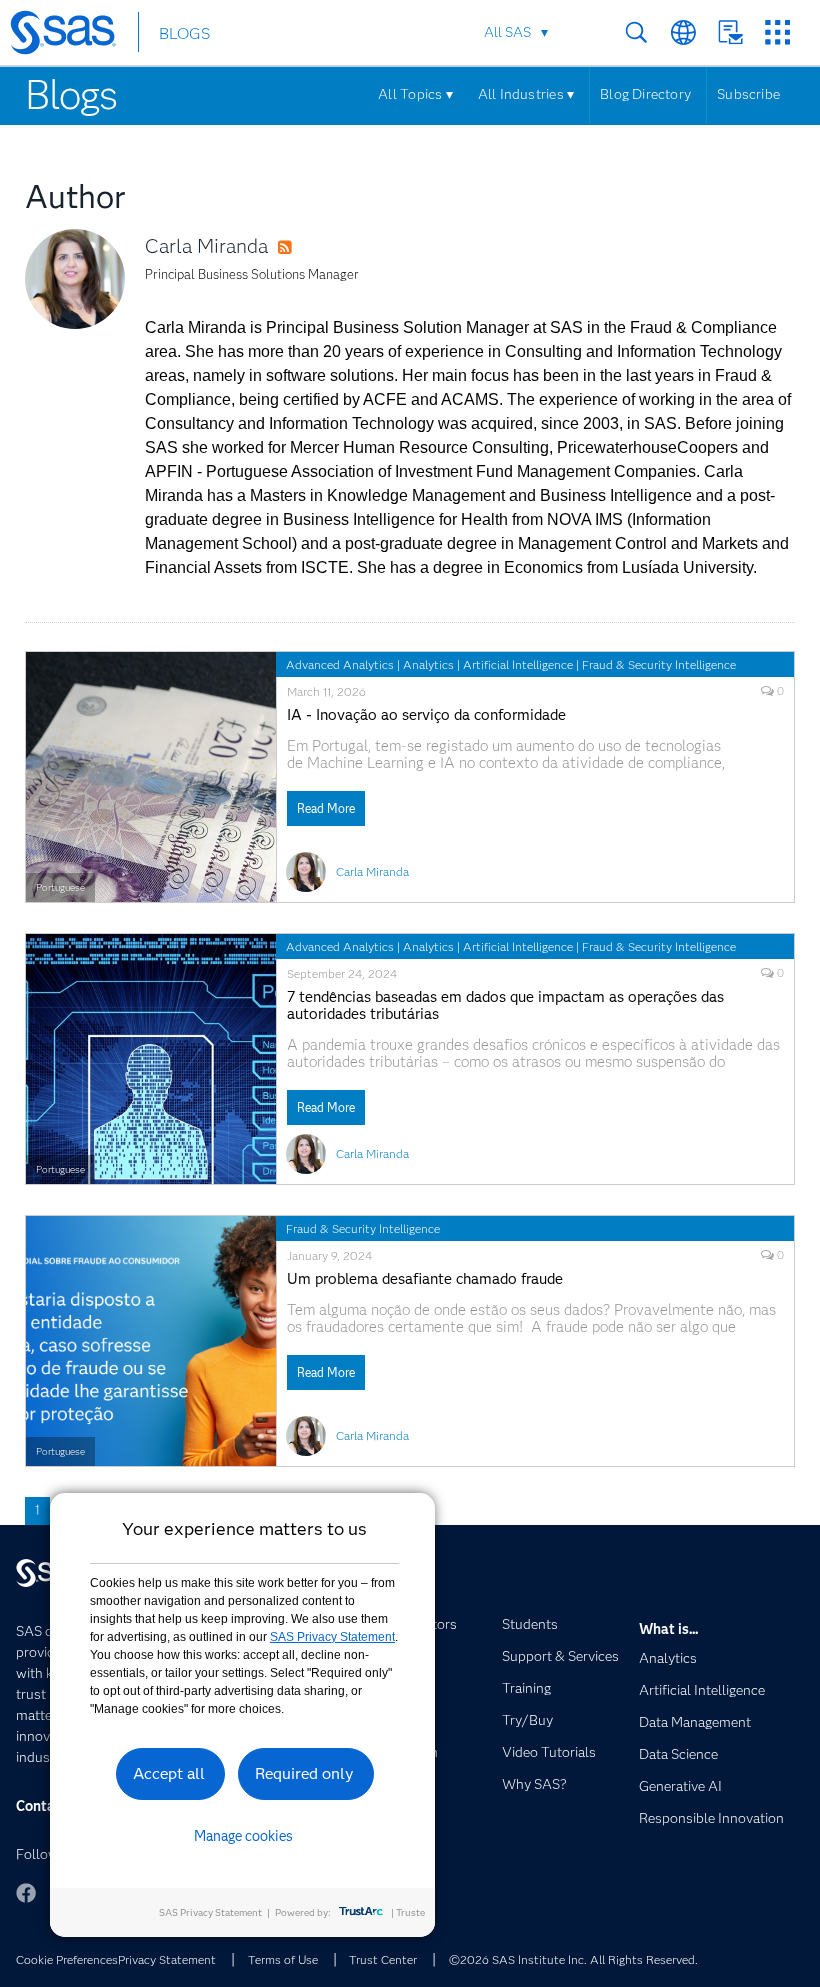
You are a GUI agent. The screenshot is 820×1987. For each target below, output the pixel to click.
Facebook (26, 1893)
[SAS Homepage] (72, 36)
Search (636, 32)
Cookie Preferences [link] (67, 1959)
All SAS (507, 32)
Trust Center (383, 1959)
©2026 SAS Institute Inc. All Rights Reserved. (573, 1959)
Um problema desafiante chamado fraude (425, 1279)
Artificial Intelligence (518, 664)
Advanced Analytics (340, 664)
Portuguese (60, 887)
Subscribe (748, 94)
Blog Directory (645, 94)
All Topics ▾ (415, 94)
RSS (304, 248)
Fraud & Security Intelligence (659, 664)
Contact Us (730, 32)
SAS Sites (777, 32)
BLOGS (184, 33)
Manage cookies (243, 1836)
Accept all (169, 1773)
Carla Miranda (206, 246)
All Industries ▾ (526, 94)
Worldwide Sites (683, 32)
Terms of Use (283, 1959)
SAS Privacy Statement (332, 1637)
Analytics (428, 664)
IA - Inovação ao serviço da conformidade (426, 715)
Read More (326, 808)
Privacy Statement (167, 1959)
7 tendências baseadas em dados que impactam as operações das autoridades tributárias (505, 1006)
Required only (304, 1773)
